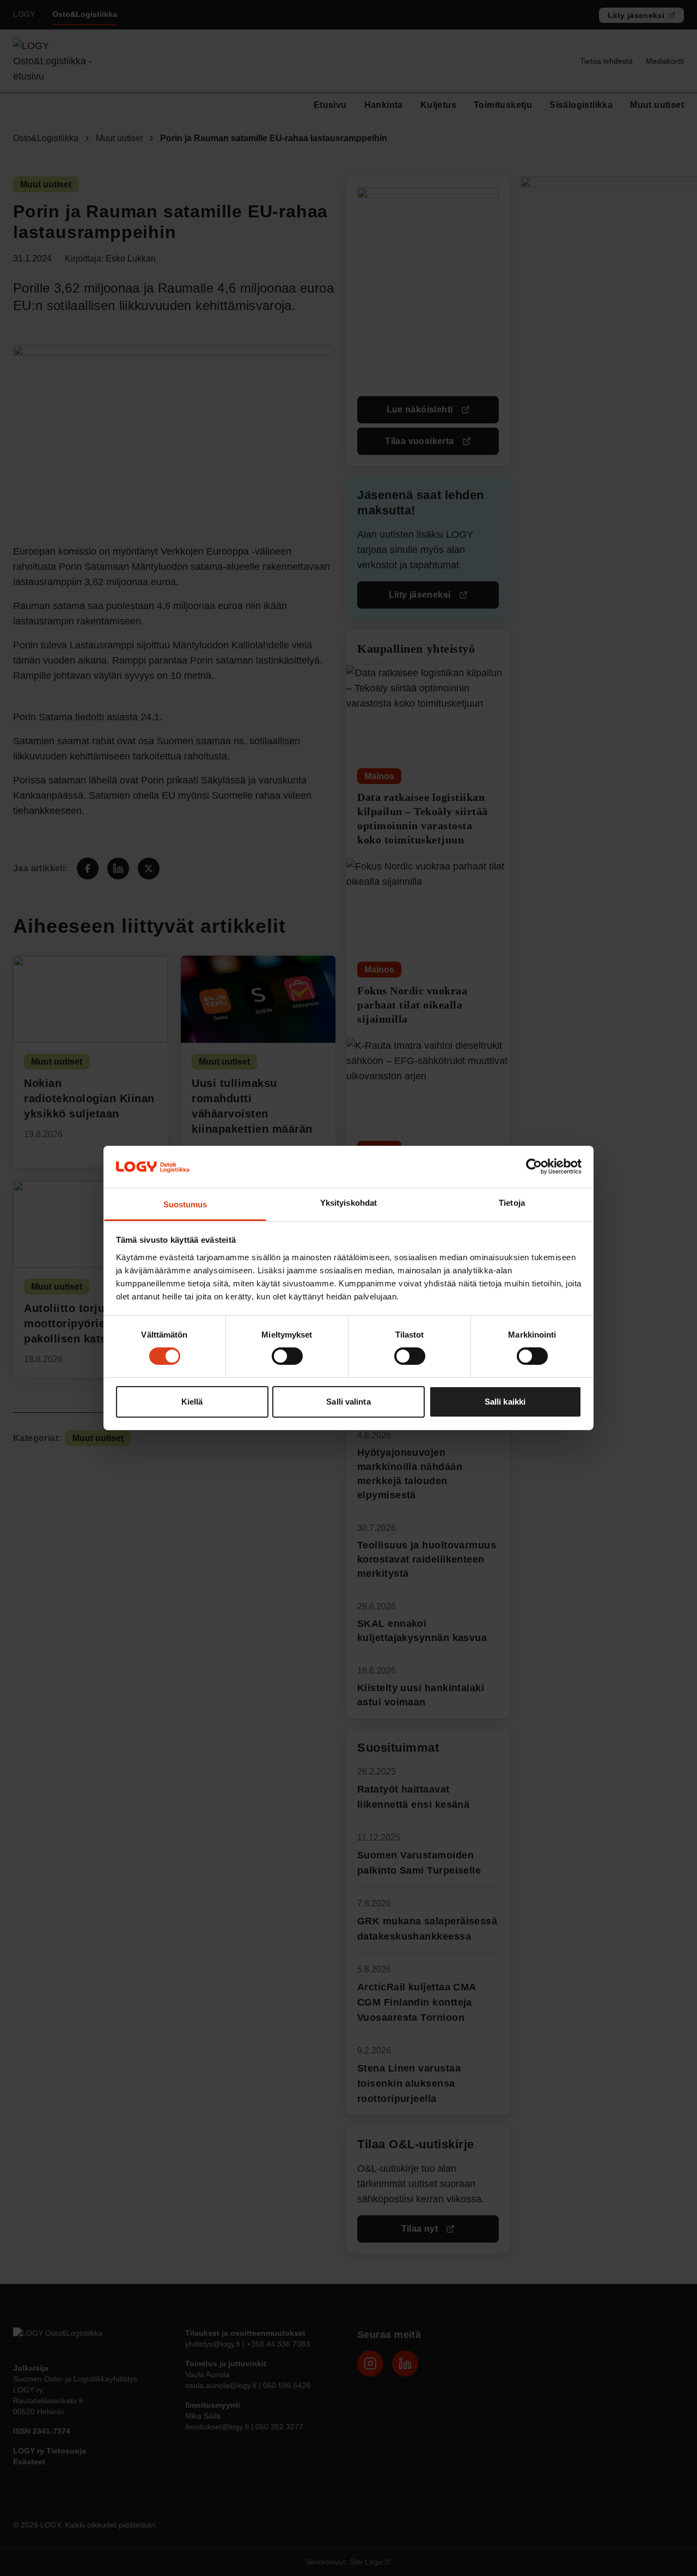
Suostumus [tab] (185, 1204)
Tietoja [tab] (512, 1203)
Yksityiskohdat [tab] (348, 1203)
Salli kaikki (505, 1402)
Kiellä (192, 1402)
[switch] (287, 1356)
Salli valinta (348, 1402)
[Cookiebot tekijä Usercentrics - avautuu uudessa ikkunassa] (534, 1167)
